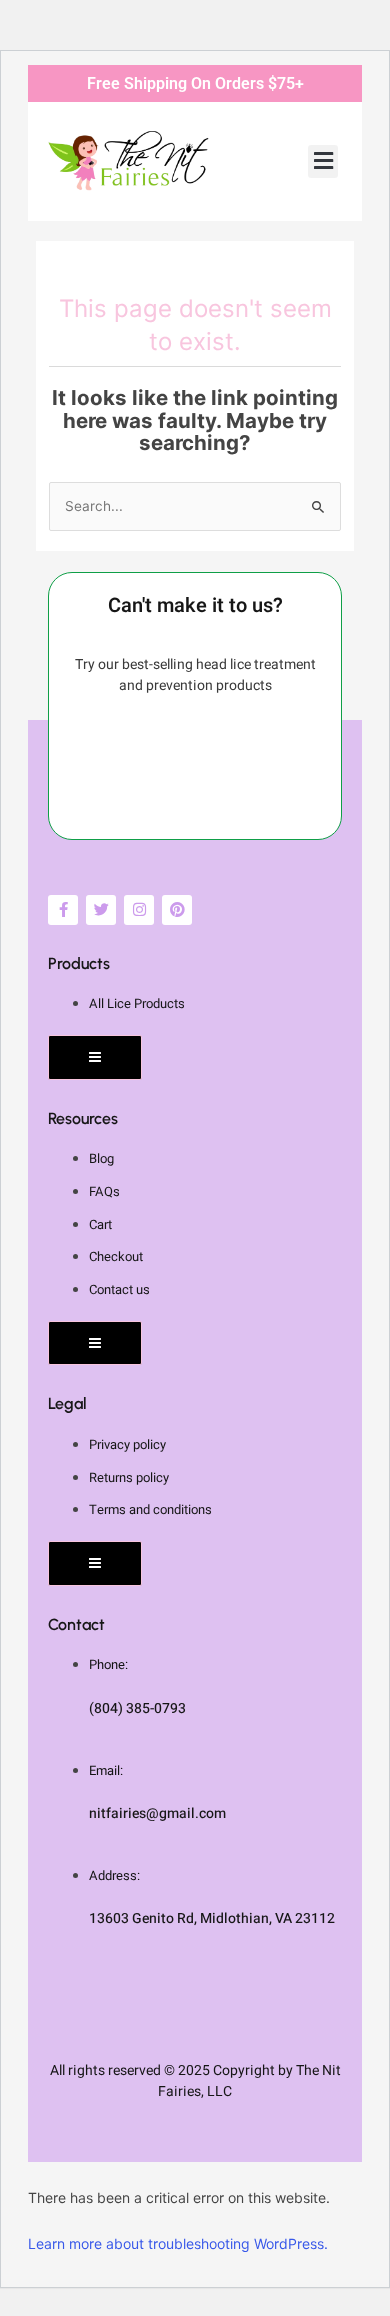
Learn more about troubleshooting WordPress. (178, 2243)
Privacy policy (127, 1444)
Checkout (116, 1256)
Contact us (119, 1289)
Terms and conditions (150, 1509)
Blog (101, 1158)
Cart (100, 1224)
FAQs (104, 1191)
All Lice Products (137, 1003)
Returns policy (129, 1477)
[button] (323, 161)
